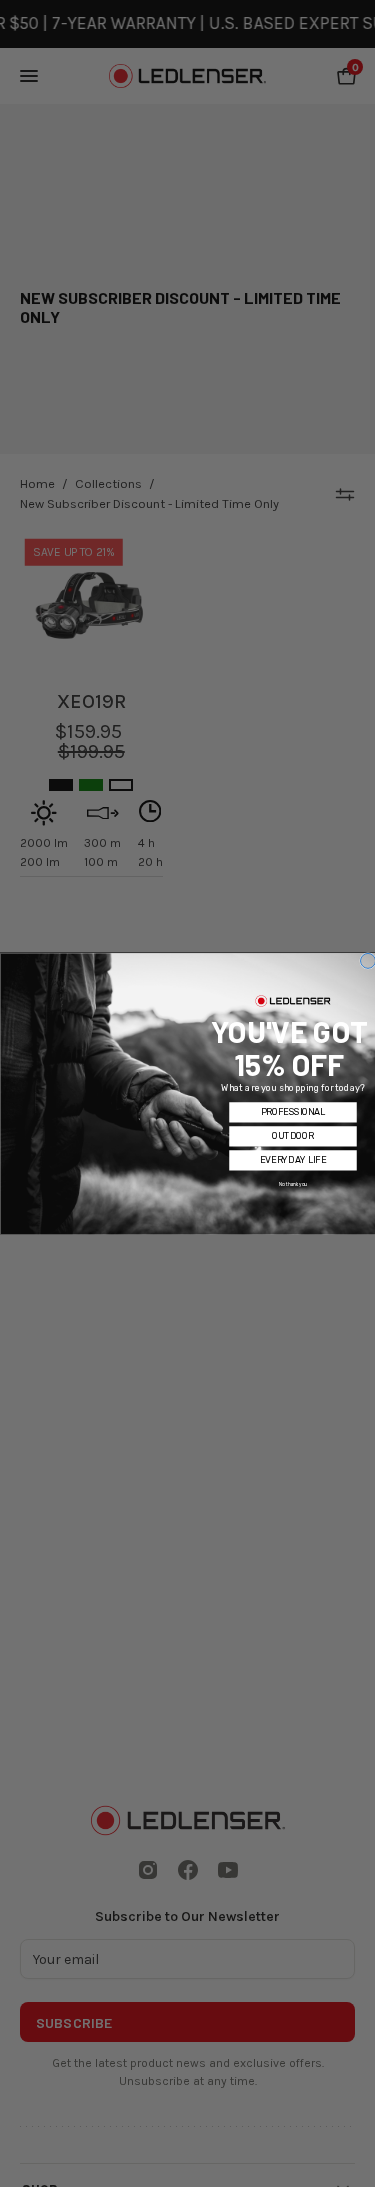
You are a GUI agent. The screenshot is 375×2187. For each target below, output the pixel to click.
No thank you (293, 1183)
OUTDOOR (292, 1136)
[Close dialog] (367, 960)
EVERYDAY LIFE (293, 1160)
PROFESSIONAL (292, 1112)
